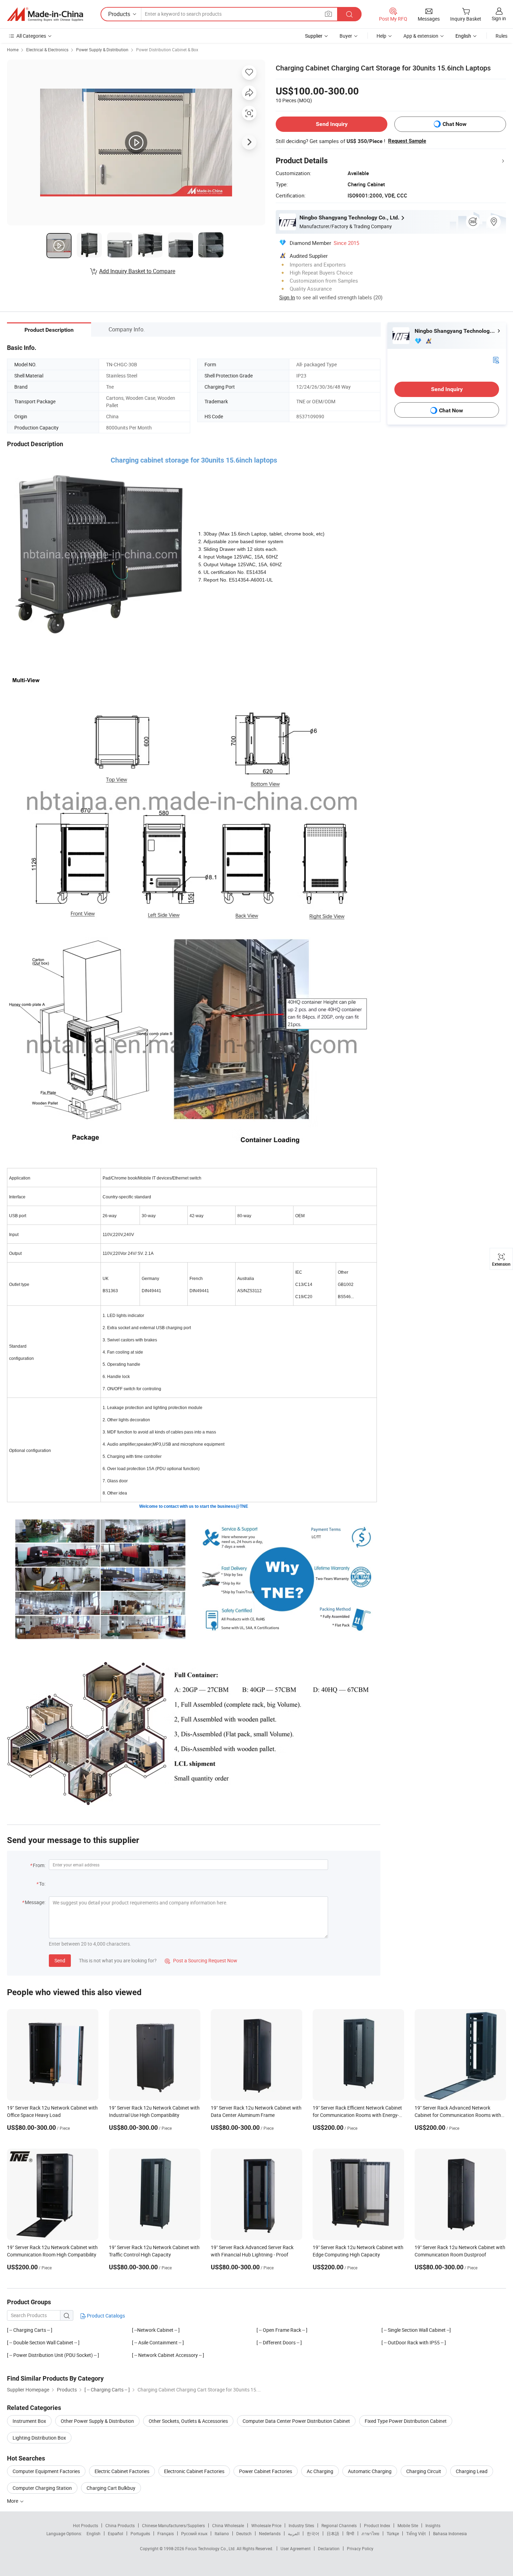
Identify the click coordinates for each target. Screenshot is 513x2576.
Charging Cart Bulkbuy (111, 2488)
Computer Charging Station (42, 2488)
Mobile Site (408, 2525)
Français (166, 2533)
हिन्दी (350, 2533)
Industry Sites (301, 2525)
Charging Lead (472, 2471)
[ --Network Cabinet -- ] (156, 2330)
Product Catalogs (105, 2316)
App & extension (421, 36)
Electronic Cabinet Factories (194, 2471)
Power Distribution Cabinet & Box (167, 50)
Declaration (329, 2548)
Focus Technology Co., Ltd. (211, 2548)
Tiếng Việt (416, 2533)
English (94, 2533)
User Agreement (296, 2548)
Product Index (377, 2525)
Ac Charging (320, 2471)
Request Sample (407, 141)
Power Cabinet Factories (266, 2471)
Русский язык (194, 2533)
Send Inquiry (332, 124)
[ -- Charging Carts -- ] (30, 2330)
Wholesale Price (266, 2525)
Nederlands (270, 2533)
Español (116, 2533)
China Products (120, 2525)
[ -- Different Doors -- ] (279, 2342)
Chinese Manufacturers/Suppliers (173, 2525)
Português (140, 2533)
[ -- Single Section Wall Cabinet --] (416, 2330)
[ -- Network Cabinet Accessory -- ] (168, 2355)
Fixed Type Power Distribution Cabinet (406, 2421)
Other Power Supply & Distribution (97, 2421)
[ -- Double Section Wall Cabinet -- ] (43, 2342)
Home (13, 50)
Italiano (222, 2533)
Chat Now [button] (455, 124)
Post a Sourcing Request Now (201, 1960)
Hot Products (85, 2525)
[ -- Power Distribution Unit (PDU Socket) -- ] (53, 2355)
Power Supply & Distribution (102, 50)
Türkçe (393, 2533)
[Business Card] (496, 360)
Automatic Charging (370, 2471)
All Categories (31, 36)
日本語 (333, 2533)
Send (60, 1960)
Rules (501, 36)
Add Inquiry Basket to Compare (137, 271)
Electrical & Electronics (47, 50)
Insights (433, 2525)
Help (381, 36)
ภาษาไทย (370, 2533)
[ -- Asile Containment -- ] (158, 2342)
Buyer (346, 36)
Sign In (287, 297)
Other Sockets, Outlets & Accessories (188, 2421)
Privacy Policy (360, 2548)
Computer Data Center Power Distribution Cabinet (296, 2421)
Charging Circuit (424, 2471)
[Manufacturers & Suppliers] (45, 14)
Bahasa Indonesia (450, 2533)
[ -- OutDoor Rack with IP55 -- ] (414, 2342)
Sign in (499, 18)
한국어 (313, 2533)
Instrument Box (29, 2421)
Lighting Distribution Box (39, 2438)
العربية (294, 2533)
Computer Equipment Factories (46, 2471)
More (13, 2501)
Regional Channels (339, 2525)
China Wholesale (228, 2525)
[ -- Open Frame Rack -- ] (282, 2330)
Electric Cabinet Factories (122, 2471)
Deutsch (244, 2533)
